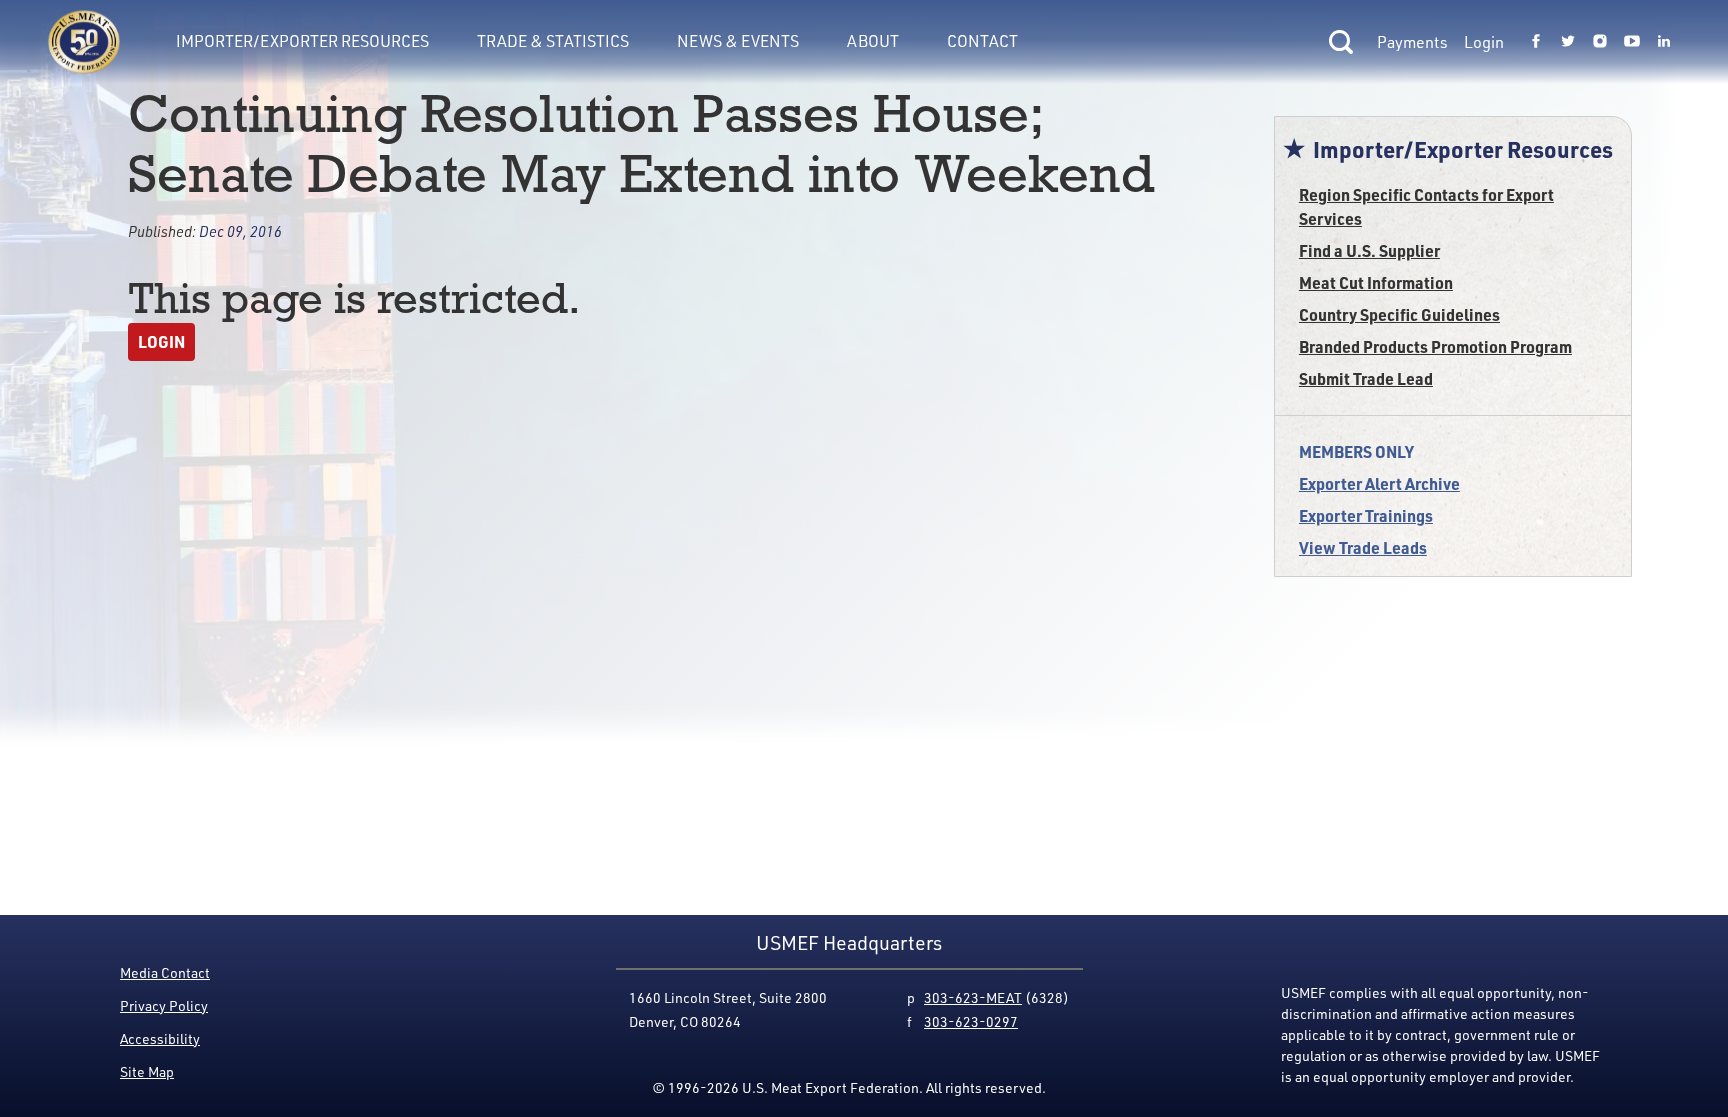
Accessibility (160, 1038)
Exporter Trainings (1366, 515)
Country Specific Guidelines (1399, 314)
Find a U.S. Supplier (1369, 250)
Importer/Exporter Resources (302, 41)
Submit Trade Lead (1366, 378)
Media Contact (165, 972)
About (873, 41)
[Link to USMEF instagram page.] (1600, 42)
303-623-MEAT (973, 997)
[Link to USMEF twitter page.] (1568, 42)
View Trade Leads (1363, 547)
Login (1484, 42)
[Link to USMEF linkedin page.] (1664, 42)
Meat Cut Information (1376, 282)
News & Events (738, 41)
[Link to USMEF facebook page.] (1536, 42)
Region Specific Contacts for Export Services (1426, 206)
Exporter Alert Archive (1379, 483)
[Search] (1341, 42)
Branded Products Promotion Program (1435, 346)
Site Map (147, 1071)
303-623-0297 (971, 1021)
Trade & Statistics (553, 41)
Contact (982, 41)
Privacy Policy (164, 1005)
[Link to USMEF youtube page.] (1632, 42)
